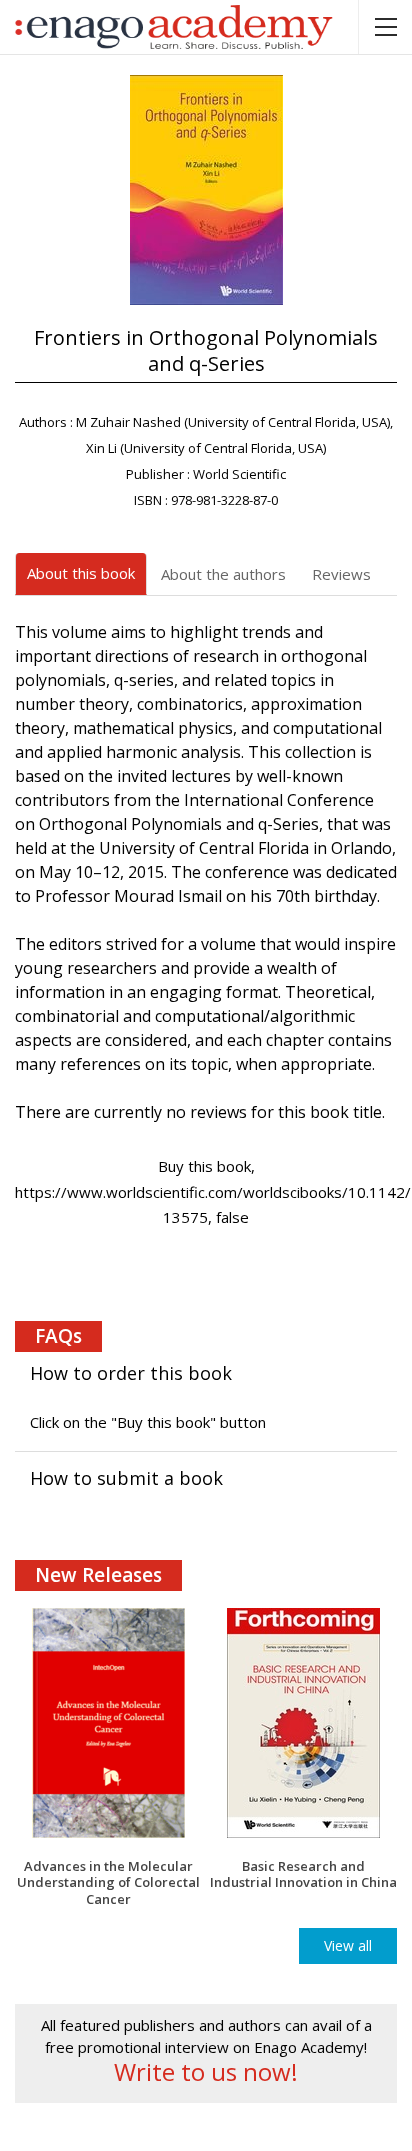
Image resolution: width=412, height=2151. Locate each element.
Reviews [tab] (341, 574)
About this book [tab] (81, 573)
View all (348, 1945)
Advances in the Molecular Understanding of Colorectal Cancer (108, 1883)
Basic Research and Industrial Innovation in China (303, 1874)
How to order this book (131, 1373)
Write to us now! (206, 2072)
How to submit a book (126, 1478)
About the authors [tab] (223, 574)
